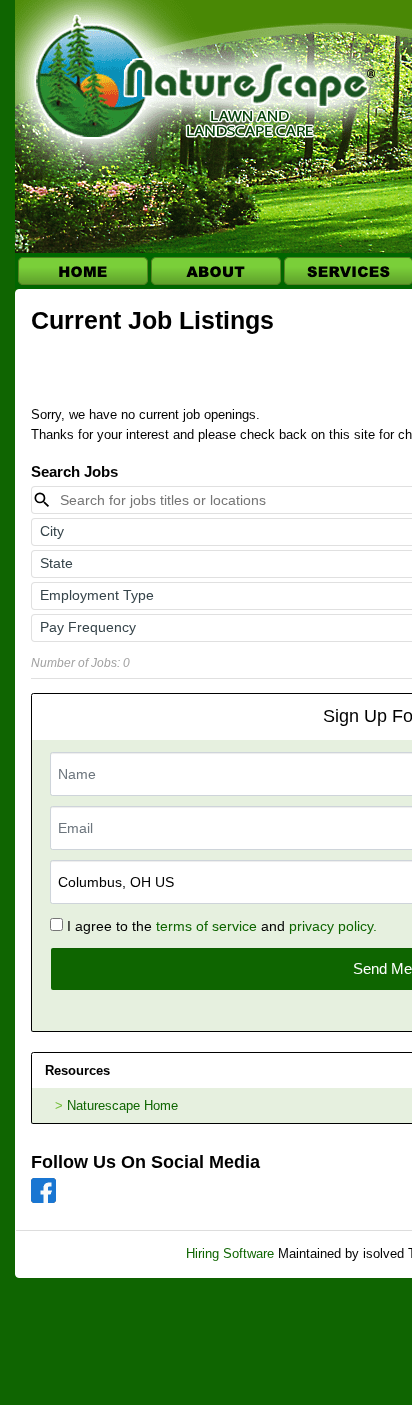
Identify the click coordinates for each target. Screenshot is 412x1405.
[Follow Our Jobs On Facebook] (43, 1189)
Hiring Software (230, 1253)
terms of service (206, 926)
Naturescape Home (122, 1105)
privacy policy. (333, 926)
